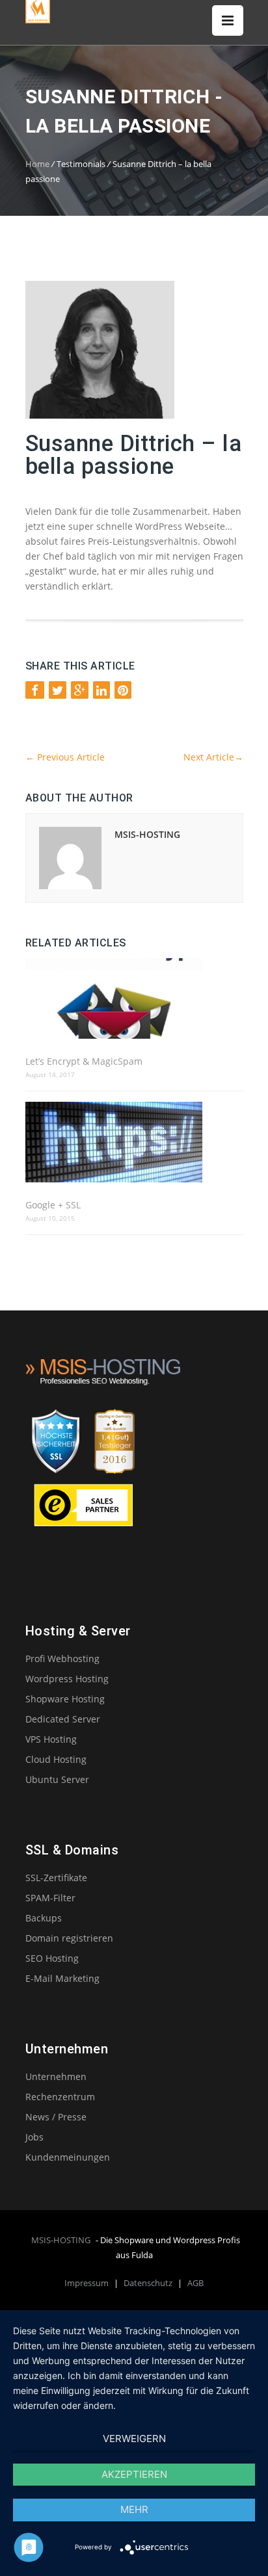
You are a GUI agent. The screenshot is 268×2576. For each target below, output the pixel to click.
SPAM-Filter (50, 1898)
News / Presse (56, 2117)
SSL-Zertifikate (56, 1878)
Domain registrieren (69, 1938)
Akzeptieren (134, 2474)
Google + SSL (53, 1205)
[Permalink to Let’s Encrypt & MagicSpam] (134, 999)
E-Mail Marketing (62, 1978)
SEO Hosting (52, 1958)
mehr (134, 2509)
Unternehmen (56, 2076)
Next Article (213, 757)
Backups (44, 1918)
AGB (195, 2283)
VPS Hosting (51, 1739)
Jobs (34, 2137)
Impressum (87, 2283)
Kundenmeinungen (68, 2157)
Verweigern (134, 2439)
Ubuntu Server (57, 1779)
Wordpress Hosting (67, 1679)
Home (37, 164)
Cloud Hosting (56, 1759)
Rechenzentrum (60, 2097)
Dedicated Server (63, 1719)
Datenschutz (149, 2283)
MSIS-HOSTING (147, 834)
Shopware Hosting (65, 1699)
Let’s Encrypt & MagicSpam (84, 1061)
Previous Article (65, 757)
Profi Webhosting (62, 1659)
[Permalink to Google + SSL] (134, 1143)
